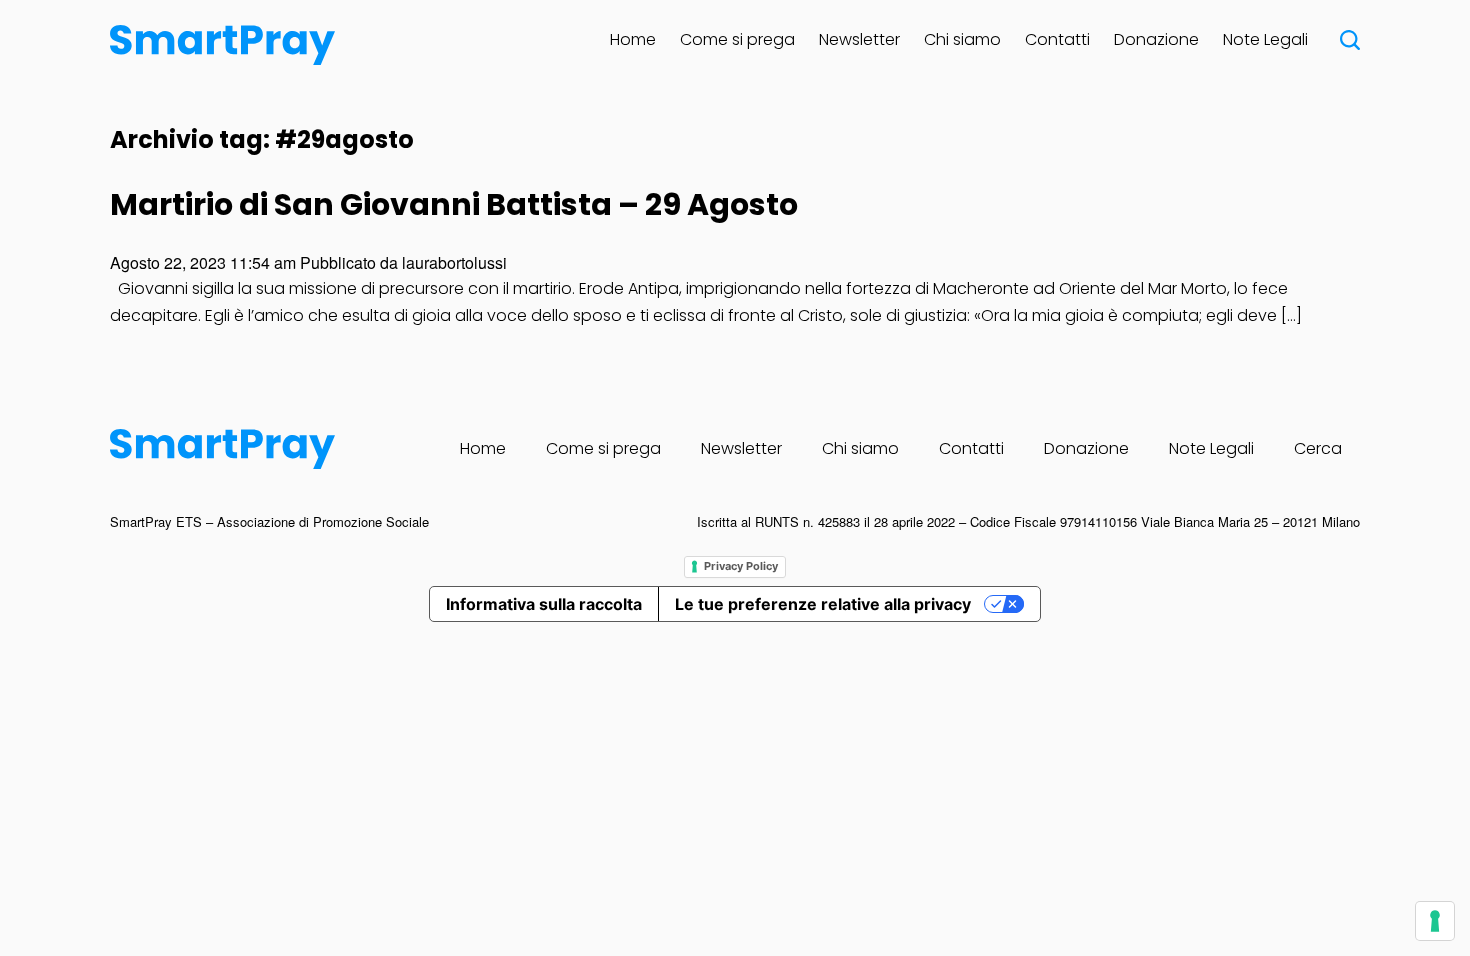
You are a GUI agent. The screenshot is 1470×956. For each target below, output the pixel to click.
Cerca (1318, 448)
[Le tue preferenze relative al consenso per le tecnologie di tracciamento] (1435, 921)
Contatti (1057, 39)
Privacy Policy (741, 566)
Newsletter (859, 39)
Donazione (1156, 39)
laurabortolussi (454, 262)
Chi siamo (962, 39)
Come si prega (737, 39)
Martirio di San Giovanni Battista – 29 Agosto (454, 204)
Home (633, 39)
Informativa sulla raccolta (544, 604)
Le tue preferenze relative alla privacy (823, 604)
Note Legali (1265, 39)
